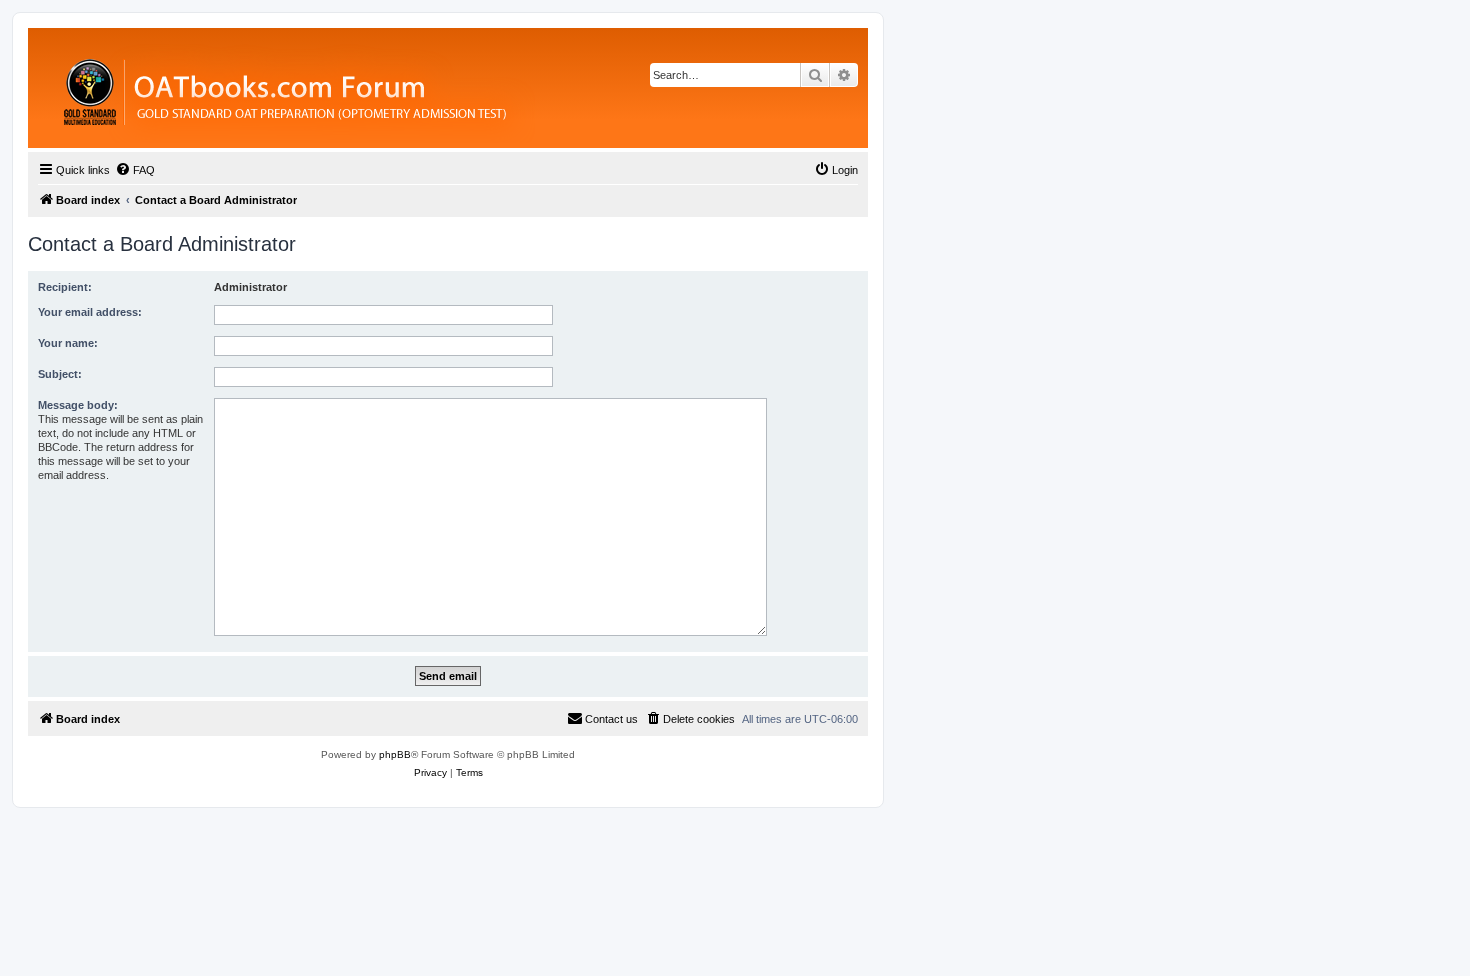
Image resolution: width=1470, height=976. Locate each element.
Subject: (60, 374)
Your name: (68, 343)
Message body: (78, 405)
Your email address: (90, 312)
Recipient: (65, 287)
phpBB (395, 754)
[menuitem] (135, 170)
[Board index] (394, 88)
